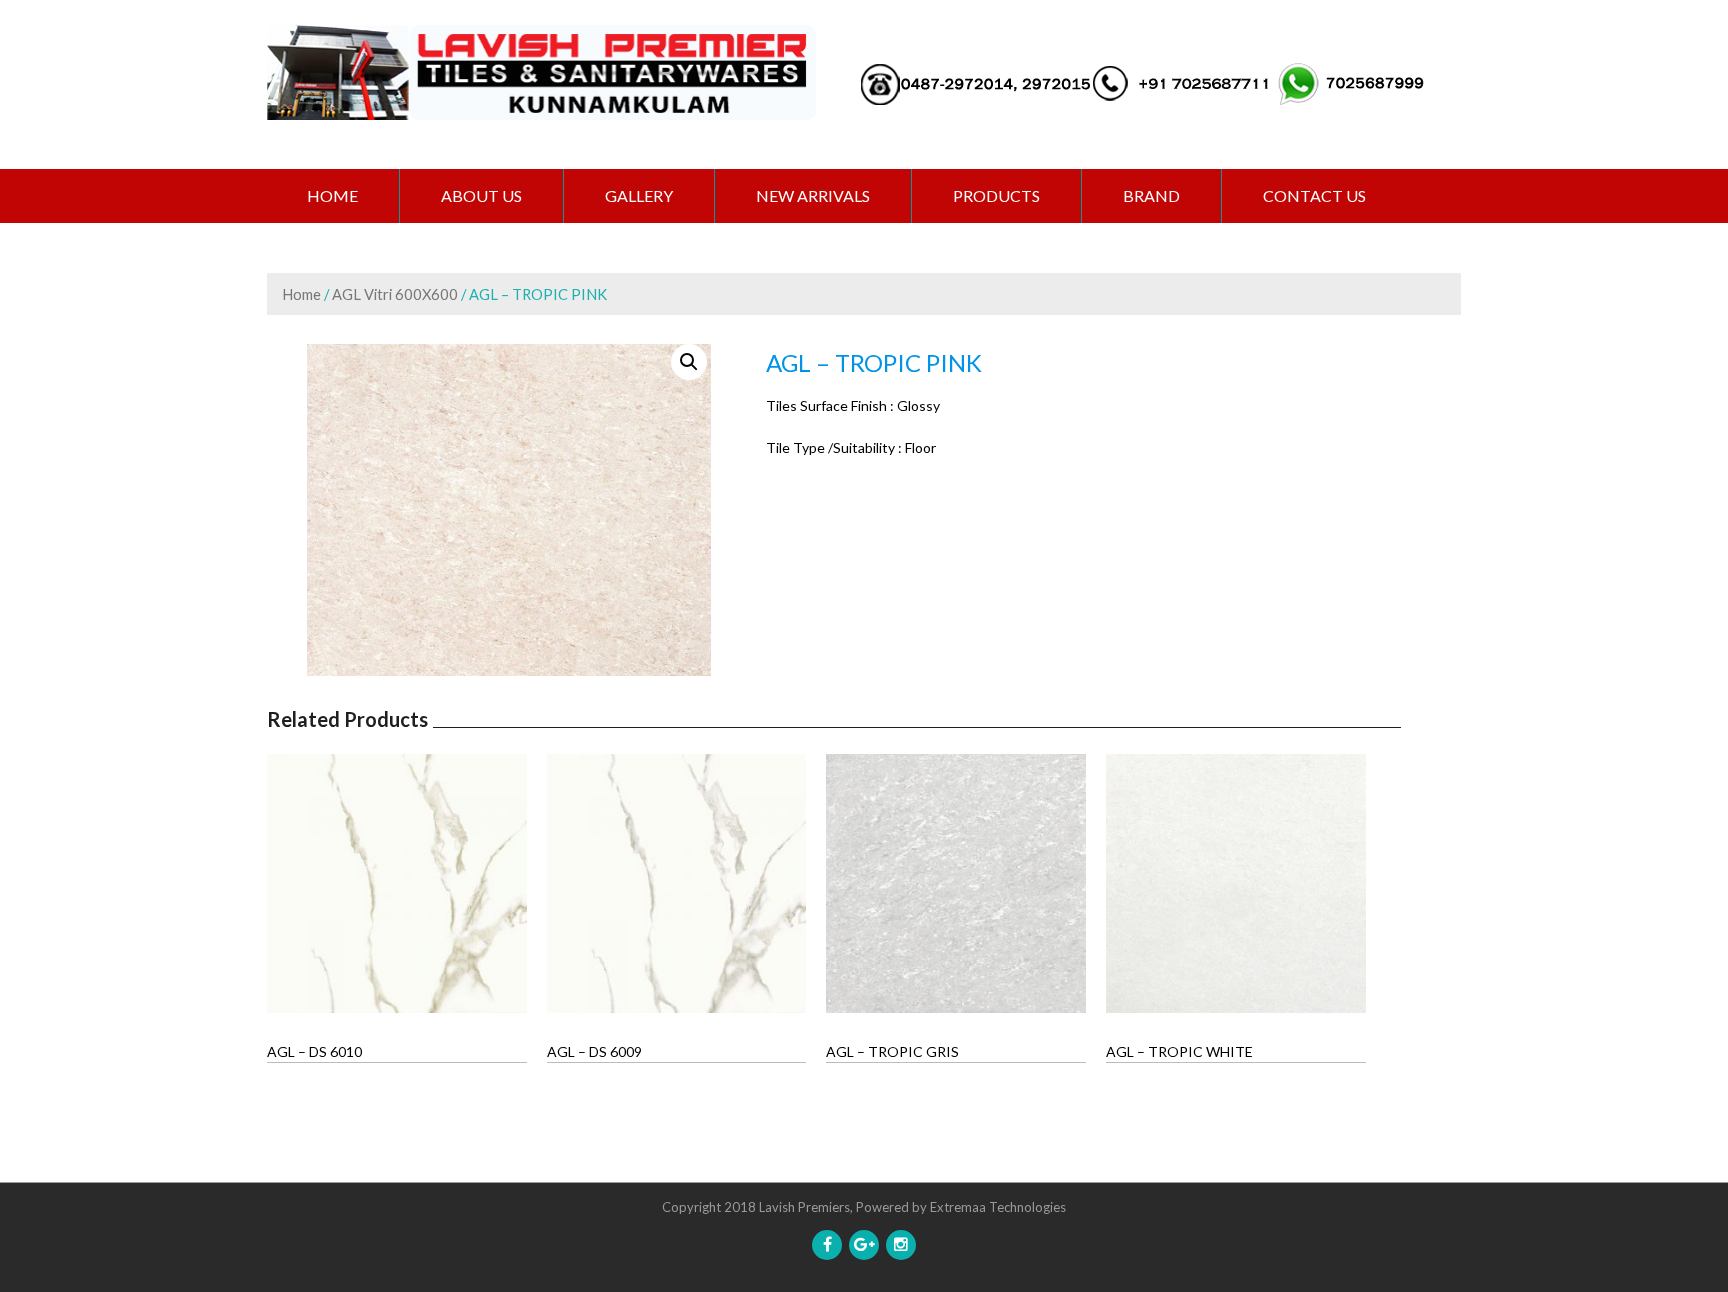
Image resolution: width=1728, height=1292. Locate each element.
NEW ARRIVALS (813, 195)
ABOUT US (481, 195)
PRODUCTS (996, 195)
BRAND (1151, 195)
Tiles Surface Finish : (830, 405)
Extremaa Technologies (998, 1207)
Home (332, 195)
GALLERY (639, 195)
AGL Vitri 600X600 (395, 294)
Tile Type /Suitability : (834, 447)
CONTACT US (1314, 195)
